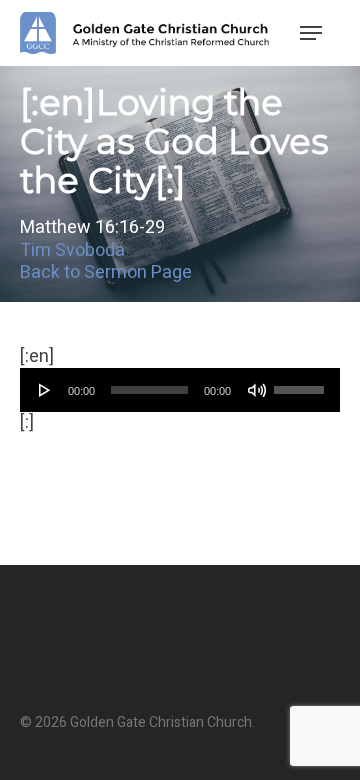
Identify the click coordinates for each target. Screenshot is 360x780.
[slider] (302, 383)
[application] (180, 390)
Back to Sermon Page (106, 272)
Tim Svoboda (72, 250)
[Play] (45, 390)
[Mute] (257, 390)
